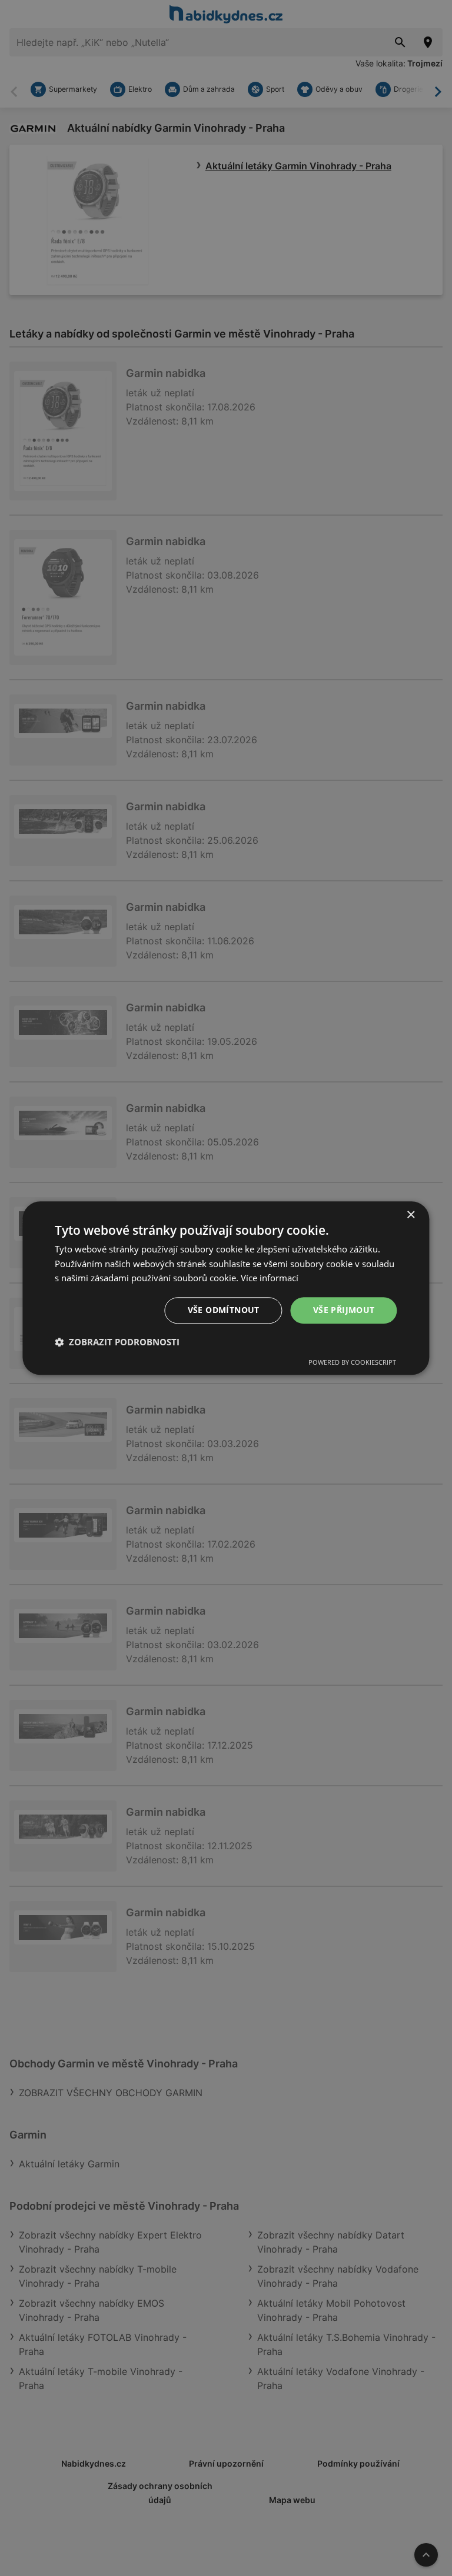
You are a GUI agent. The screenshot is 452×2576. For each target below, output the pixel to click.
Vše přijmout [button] (344, 1310)
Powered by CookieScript (352, 1362)
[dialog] (226, 1288)
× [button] (411, 1215)
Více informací (270, 1278)
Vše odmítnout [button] (224, 1310)
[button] (117, 1342)
